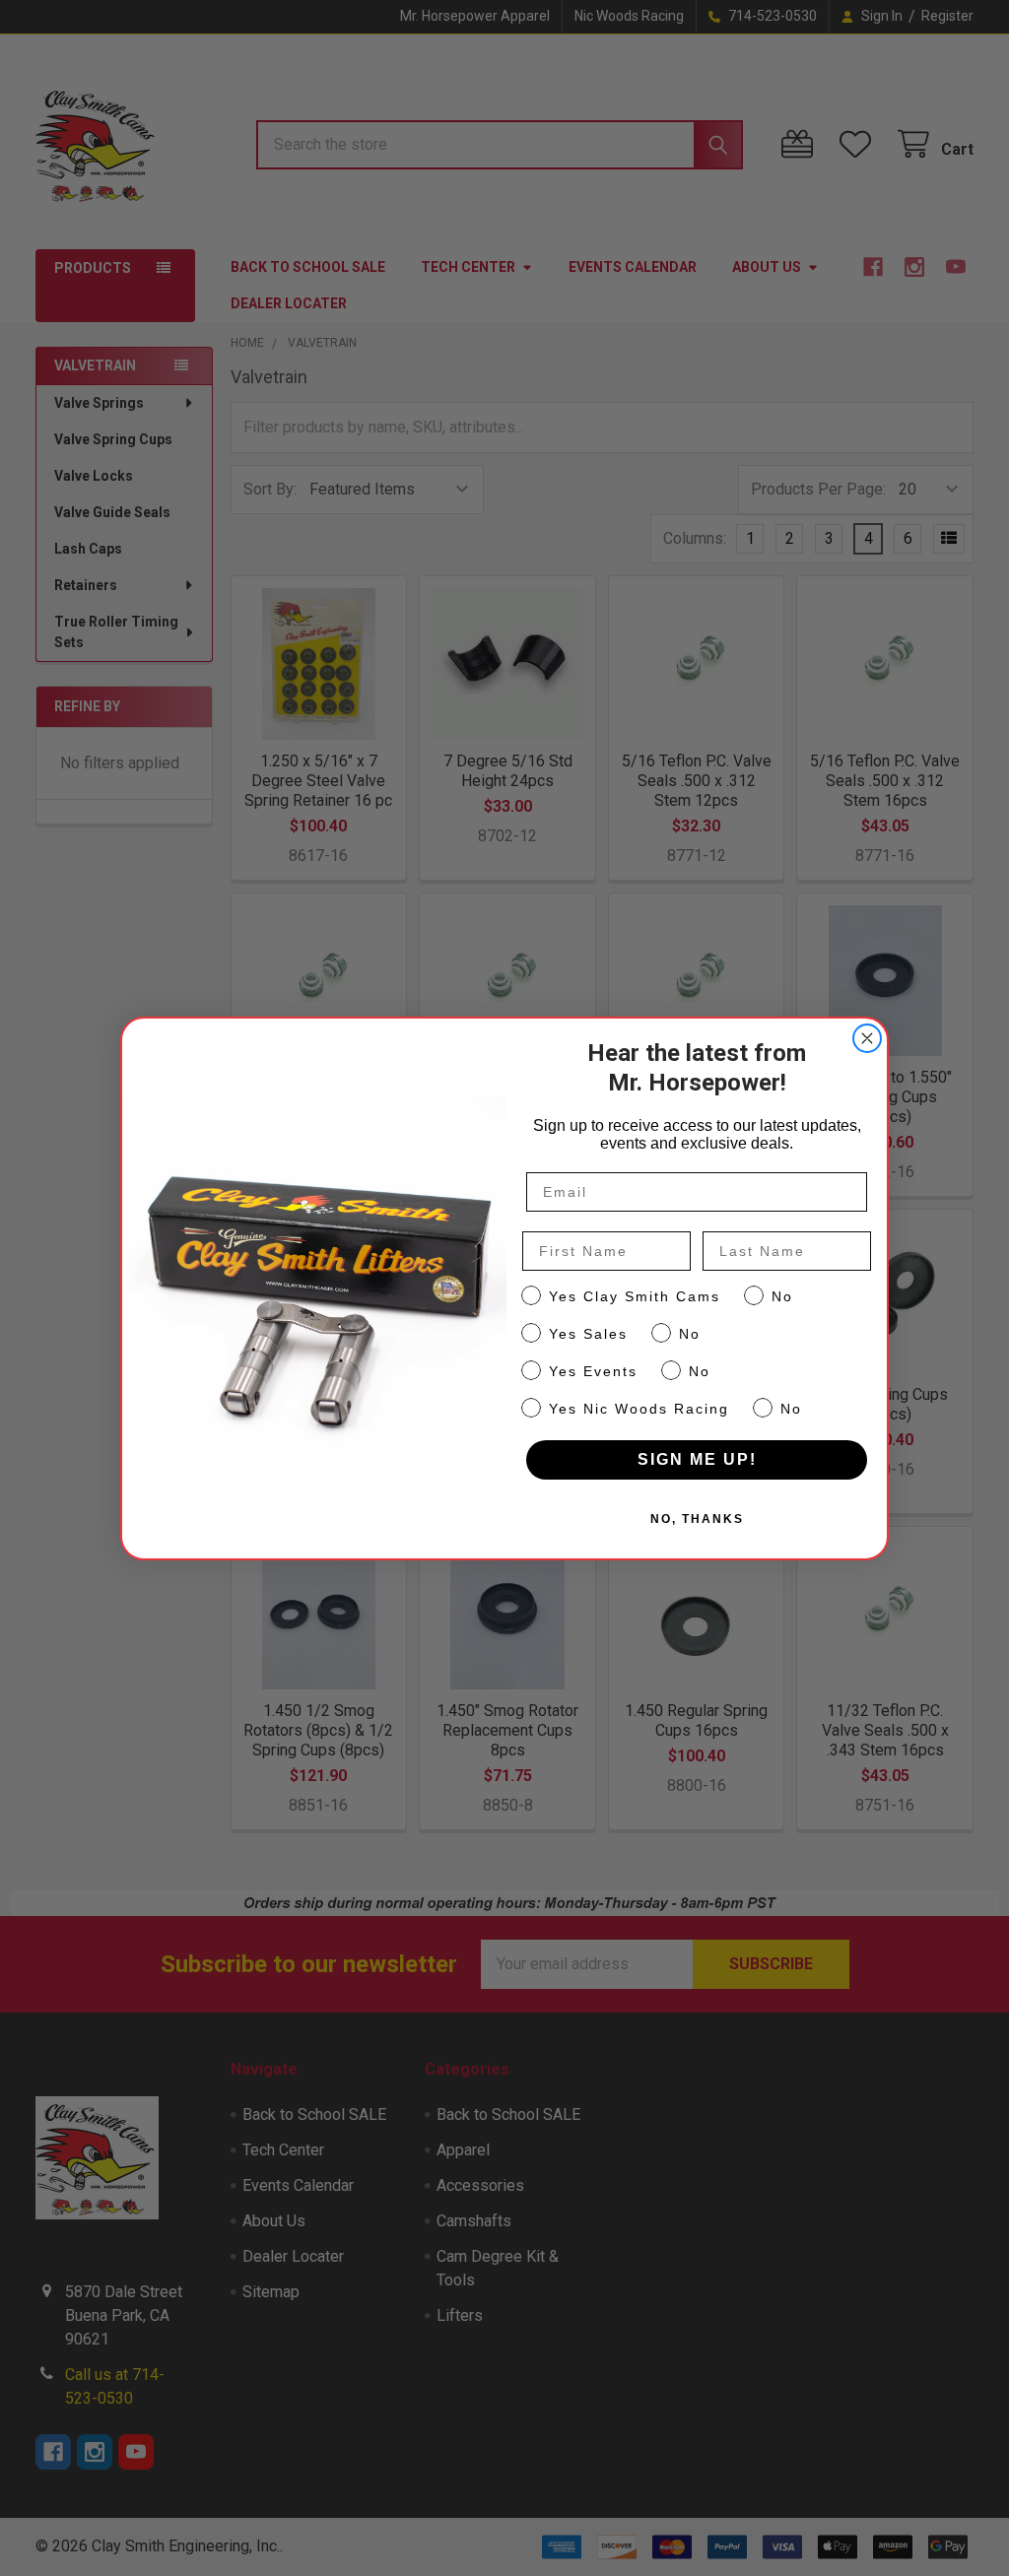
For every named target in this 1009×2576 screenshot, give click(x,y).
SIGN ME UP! (697, 1459)
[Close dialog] (867, 1038)
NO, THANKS (697, 1519)
